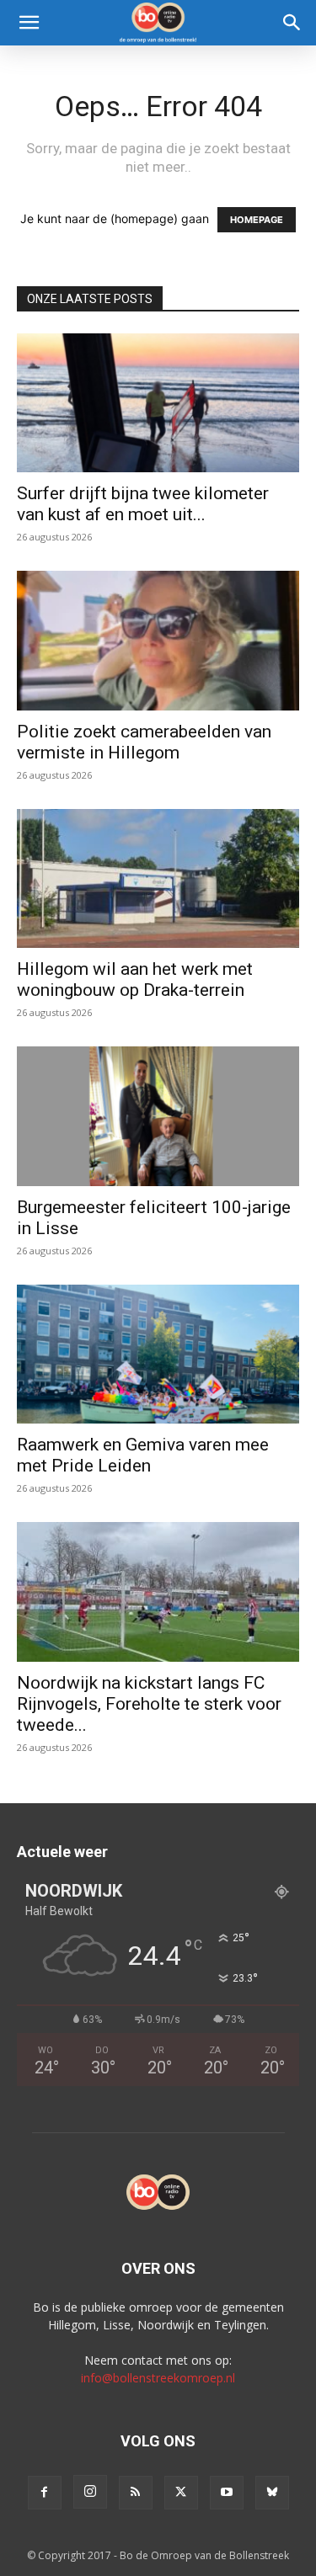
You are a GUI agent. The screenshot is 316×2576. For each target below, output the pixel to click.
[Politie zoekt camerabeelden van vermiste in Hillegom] (158, 640)
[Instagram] (90, 2492)
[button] (29, 23)
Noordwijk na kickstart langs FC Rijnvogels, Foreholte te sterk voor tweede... (149, 1704)
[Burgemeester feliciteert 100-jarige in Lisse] (158, 1116)
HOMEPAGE (257, 220)
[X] (181, 2493)
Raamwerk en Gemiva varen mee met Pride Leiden (143, 1455)
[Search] (292, 23)
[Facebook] (45, 2493)
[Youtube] (227, 2493)
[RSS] (136, 2493)
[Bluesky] (272, 2493)
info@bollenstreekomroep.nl (158, 2378)
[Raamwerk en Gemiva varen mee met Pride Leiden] (158, 1354)
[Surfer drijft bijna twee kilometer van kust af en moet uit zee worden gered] (158, 403)
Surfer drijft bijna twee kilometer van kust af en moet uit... (143, 504)
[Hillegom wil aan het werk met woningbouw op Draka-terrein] (158, 878)
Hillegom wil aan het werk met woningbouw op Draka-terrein (135, 979)
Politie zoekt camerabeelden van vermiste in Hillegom (144, 742)
